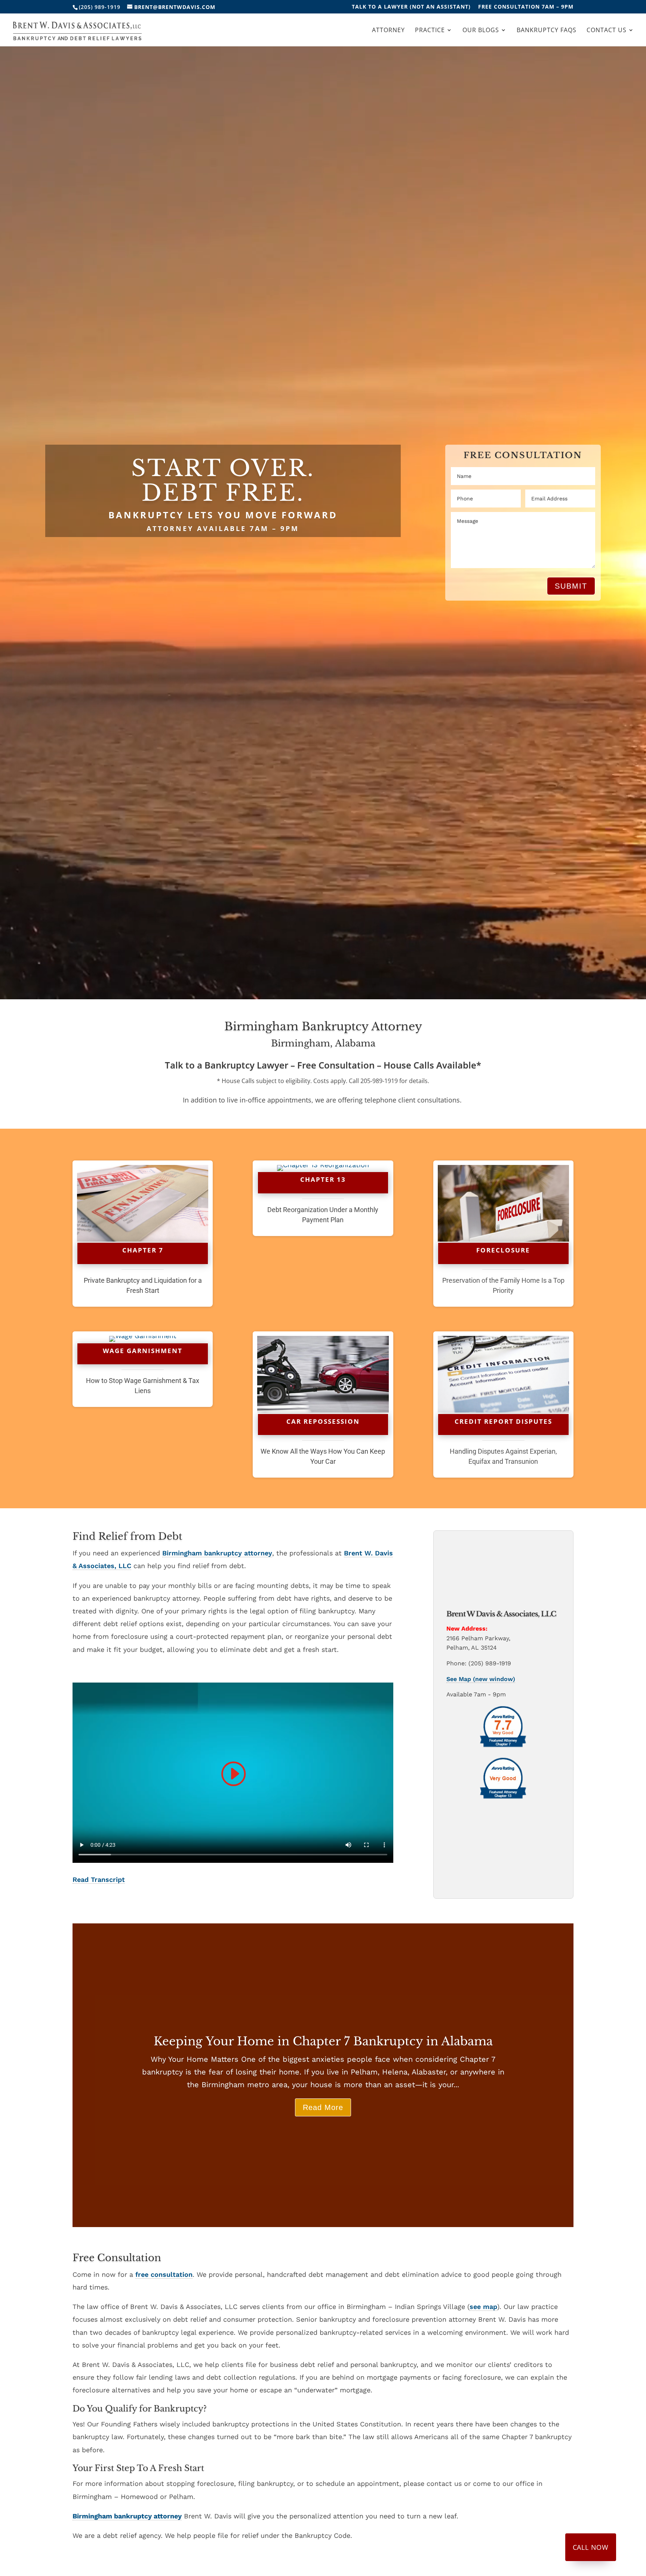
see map (483, 2307)
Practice (430, 31)
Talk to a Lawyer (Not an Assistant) (411, 7)
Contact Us (607, 31)
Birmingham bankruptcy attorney (217, 1553)
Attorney (388, 31)
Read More (323, 2107)
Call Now (591, 2547)
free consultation (164, 2274)
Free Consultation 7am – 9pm (526, 7)
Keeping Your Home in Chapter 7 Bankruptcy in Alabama (323, 2041)
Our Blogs (481, 31)
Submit (571, 586)
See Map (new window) (481, 1679)
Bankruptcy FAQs (547, 31)
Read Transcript (99, 1879)
